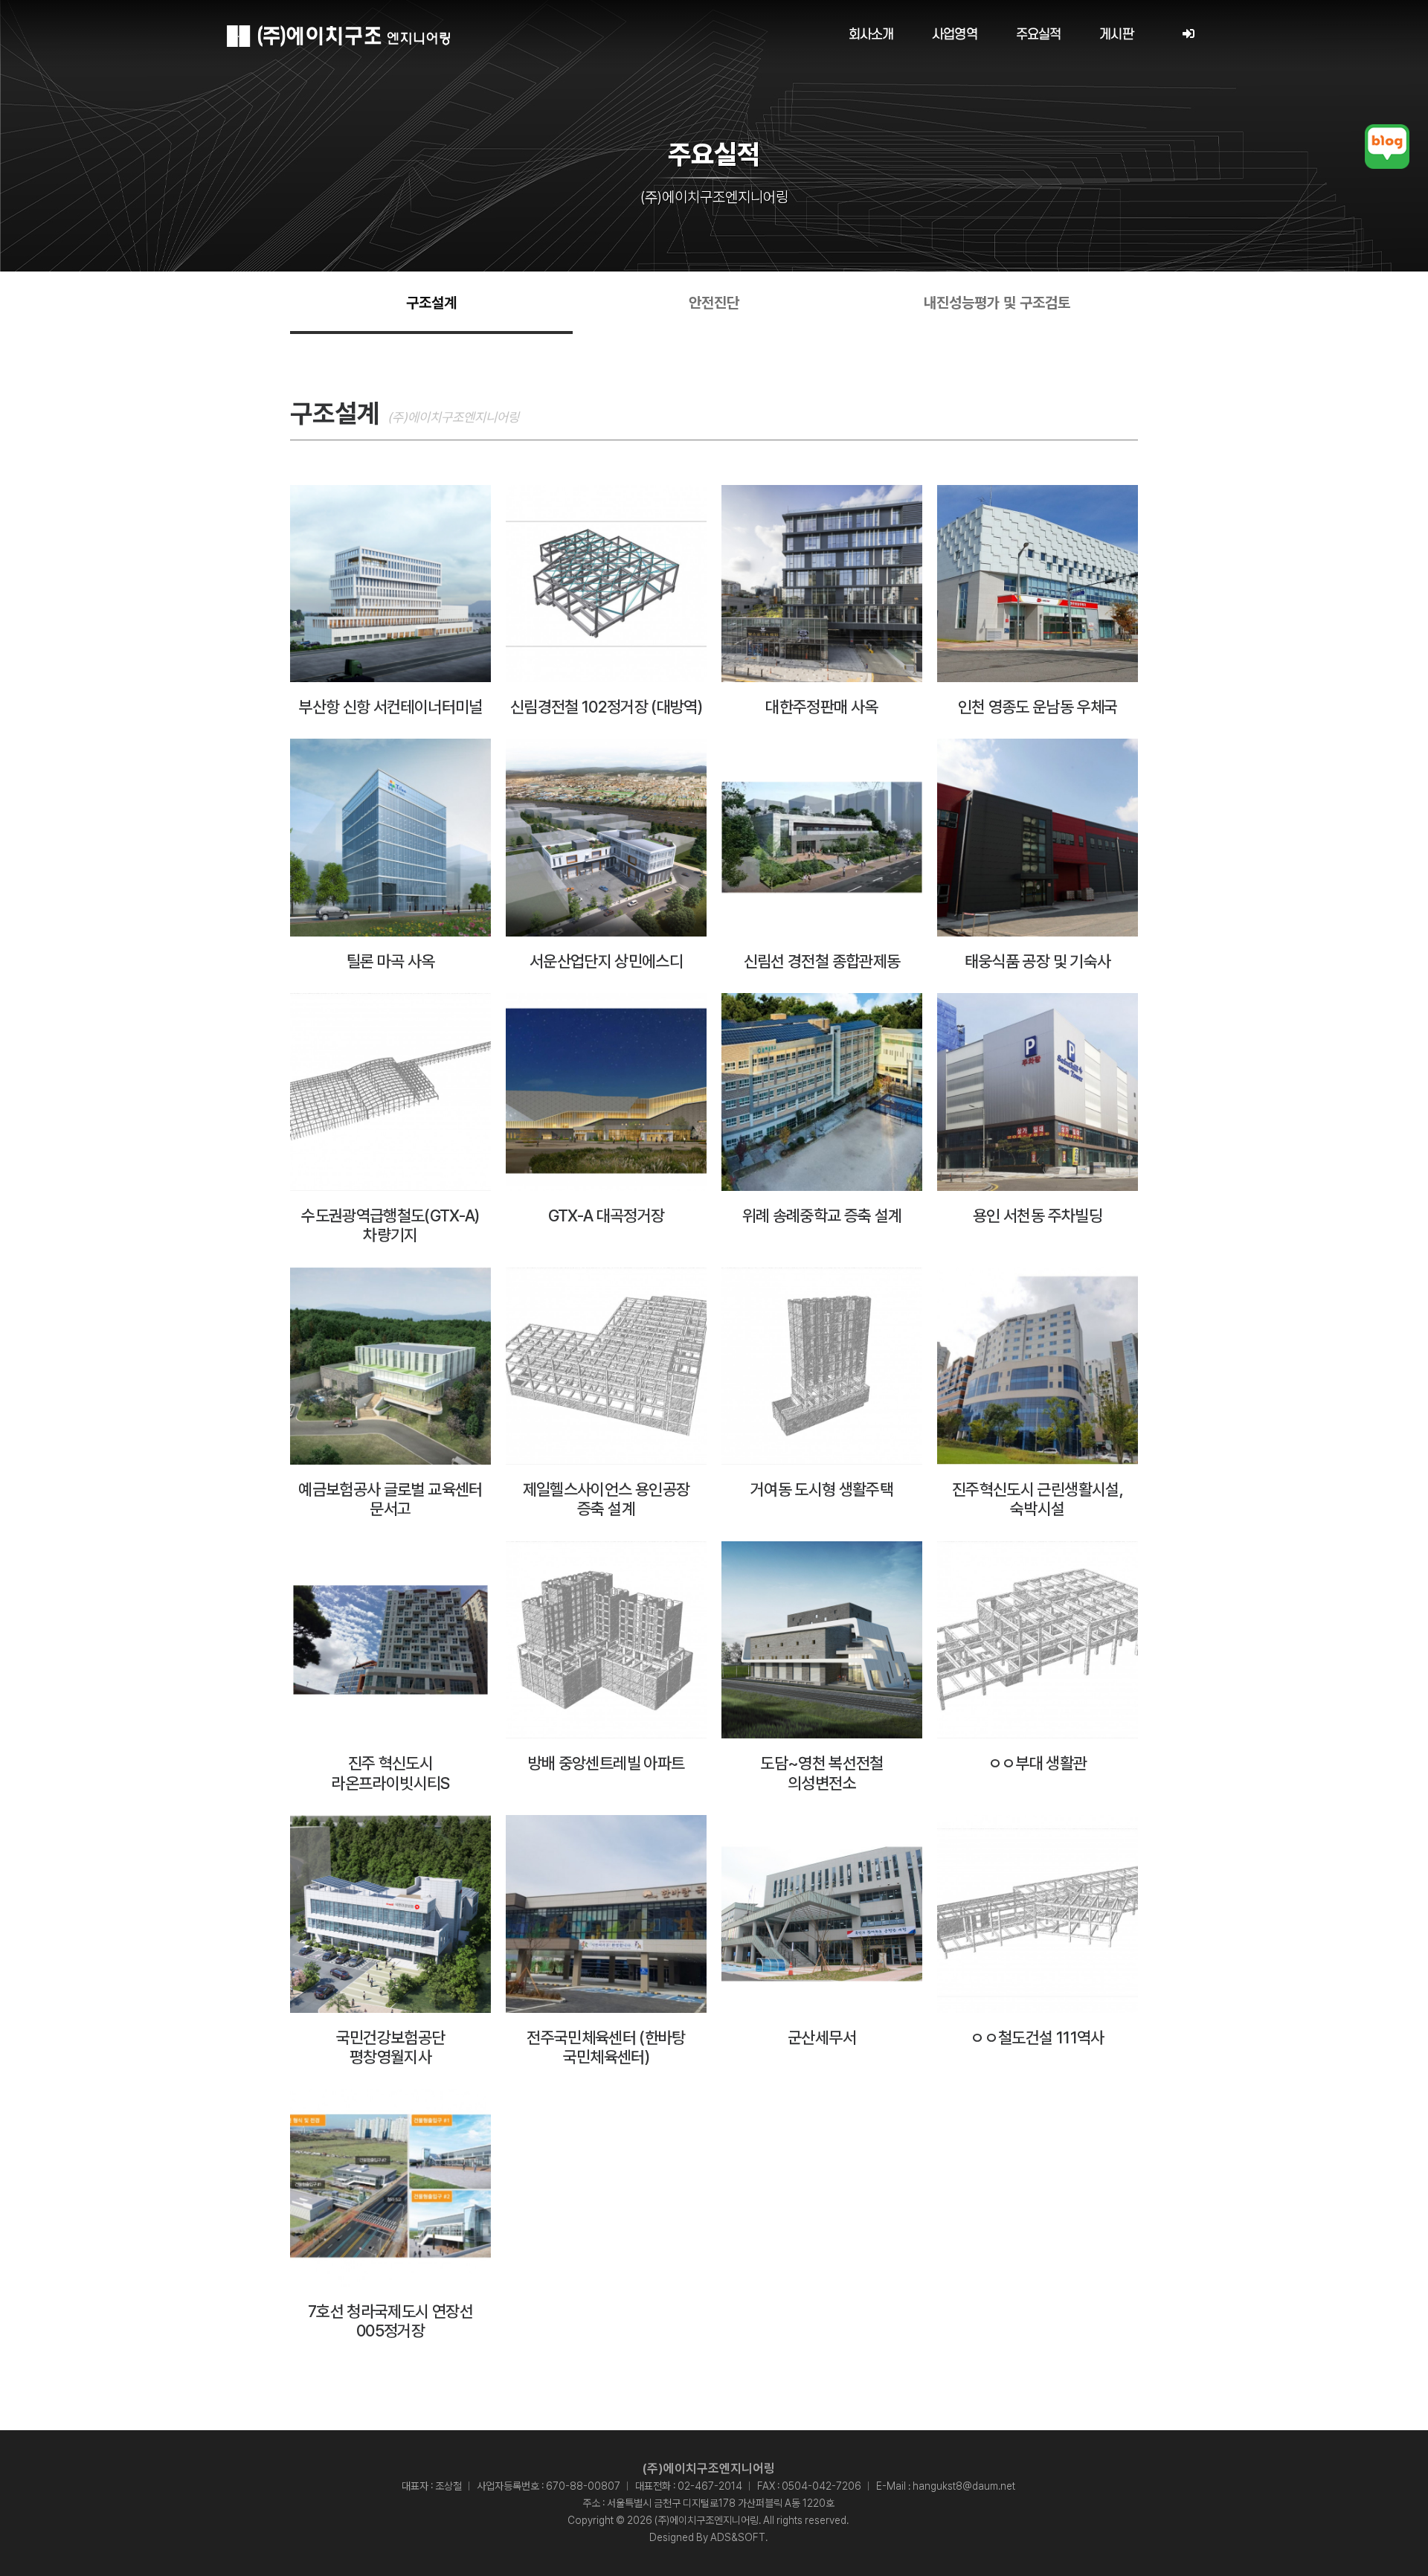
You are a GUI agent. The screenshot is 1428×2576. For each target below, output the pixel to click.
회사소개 (871, 35)
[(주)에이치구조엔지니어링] (338, 36)
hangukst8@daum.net (964, 2486)
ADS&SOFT (738, 2537)
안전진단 (714, 303)
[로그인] (1188, 35)
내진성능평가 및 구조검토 (997, 303)
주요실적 (1039, 35)
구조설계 (431, 303)
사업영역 (955, 35)
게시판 (1116, 35)
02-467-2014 (710, 2486)
